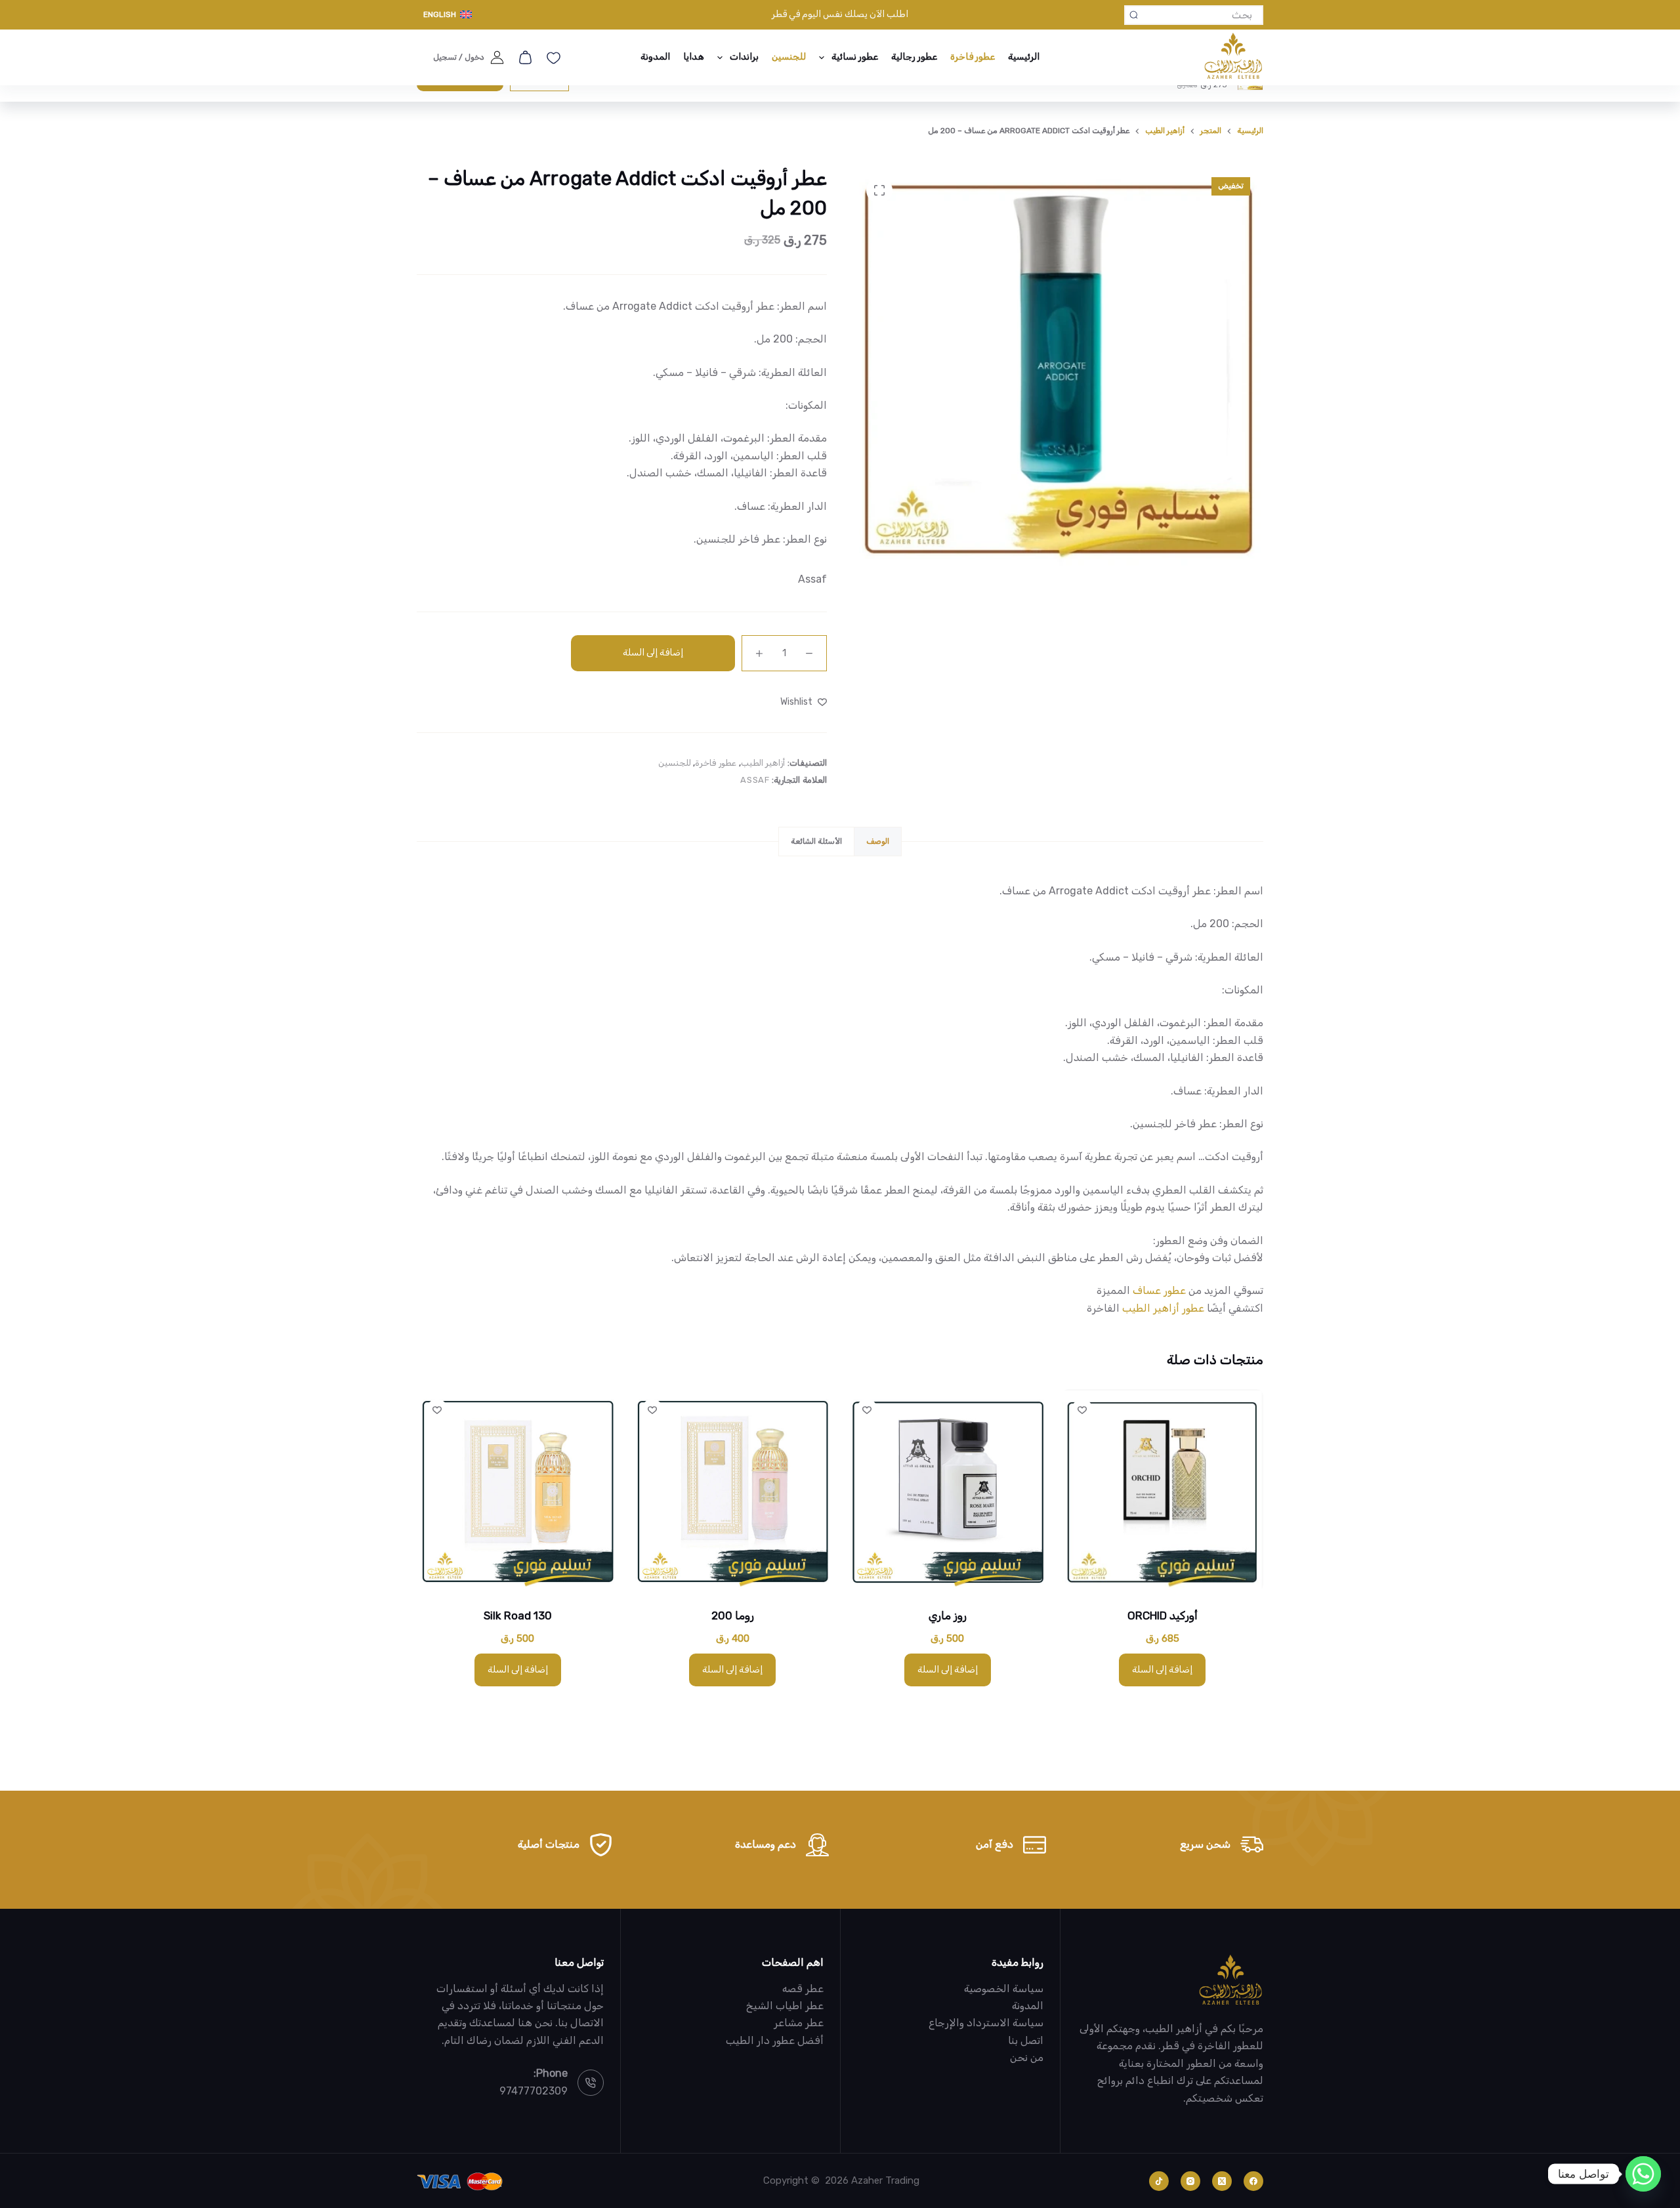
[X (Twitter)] (1222, 2181)
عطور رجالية (914, 57)
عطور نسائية (855, 57)
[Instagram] (1190, 2181)
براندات (744, 57)
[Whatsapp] (1643, 2174)
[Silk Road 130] (518, 1490)
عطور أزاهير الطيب (1163, 1308)
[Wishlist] (554, 58)
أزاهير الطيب (763, 763)
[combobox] (1202, 15)
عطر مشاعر (799, 2023)
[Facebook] (1253, 2181)
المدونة (655, 57)
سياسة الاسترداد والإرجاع (986, 2023)
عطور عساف (1159, 1290)
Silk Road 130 (518, 1615)
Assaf (812, 579)
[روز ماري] (948, 1490)
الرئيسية (1024, 57)
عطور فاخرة (973, 57)
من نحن (1027, 2057)
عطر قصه (803, 1989)
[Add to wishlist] (1082, 1409)
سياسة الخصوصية (1004, 1989)
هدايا (694, 57)
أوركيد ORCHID (1163, 1615)
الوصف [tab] (878, 841)
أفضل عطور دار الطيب (775, 2040)
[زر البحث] (1134, 15)
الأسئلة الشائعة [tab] (816, 841)
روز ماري (948, 1615)
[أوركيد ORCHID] (1163, 1490)
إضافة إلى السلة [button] (1162, 1670)
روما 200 (733, 1615)
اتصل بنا (1026, 2040)
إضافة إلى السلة (653, 653)
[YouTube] (1159, 2181)
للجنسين (789, 57)
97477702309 (534, 2091)
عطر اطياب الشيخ (785, 2006)
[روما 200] (733, 1490)
